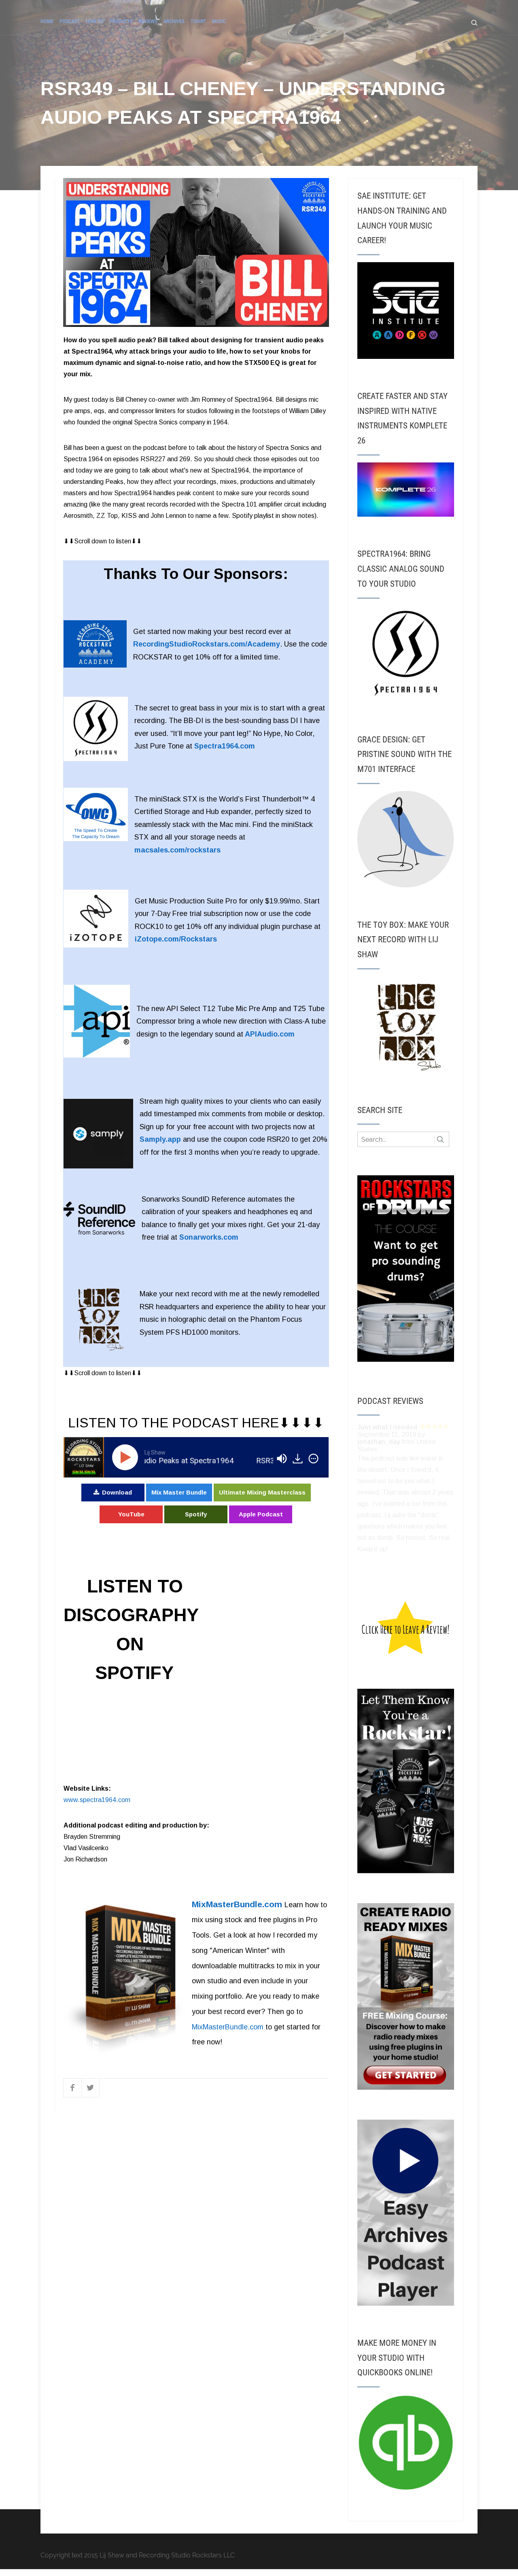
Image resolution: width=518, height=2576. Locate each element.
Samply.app (160, 1139)
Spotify (196, 1514)
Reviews (148, 21)
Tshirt (198, 21)
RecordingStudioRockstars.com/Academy (207, 644)
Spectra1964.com (225, 746)
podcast (70, 21)
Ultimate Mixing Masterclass (262, 1492)
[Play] (127, 1457)
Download (117, 1492)
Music (219, 21)
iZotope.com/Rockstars (176, 939)
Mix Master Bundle (179, 1492)
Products (121, 21)
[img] (313, 1459)
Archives (174, 21)
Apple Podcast (261, 1514)
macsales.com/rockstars (177, 850)
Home (47, 21)
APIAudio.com (270, 1034)
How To (95, 21)
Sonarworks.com (209, 1237)
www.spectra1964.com (97, 1800)
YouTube (131, 1514)
